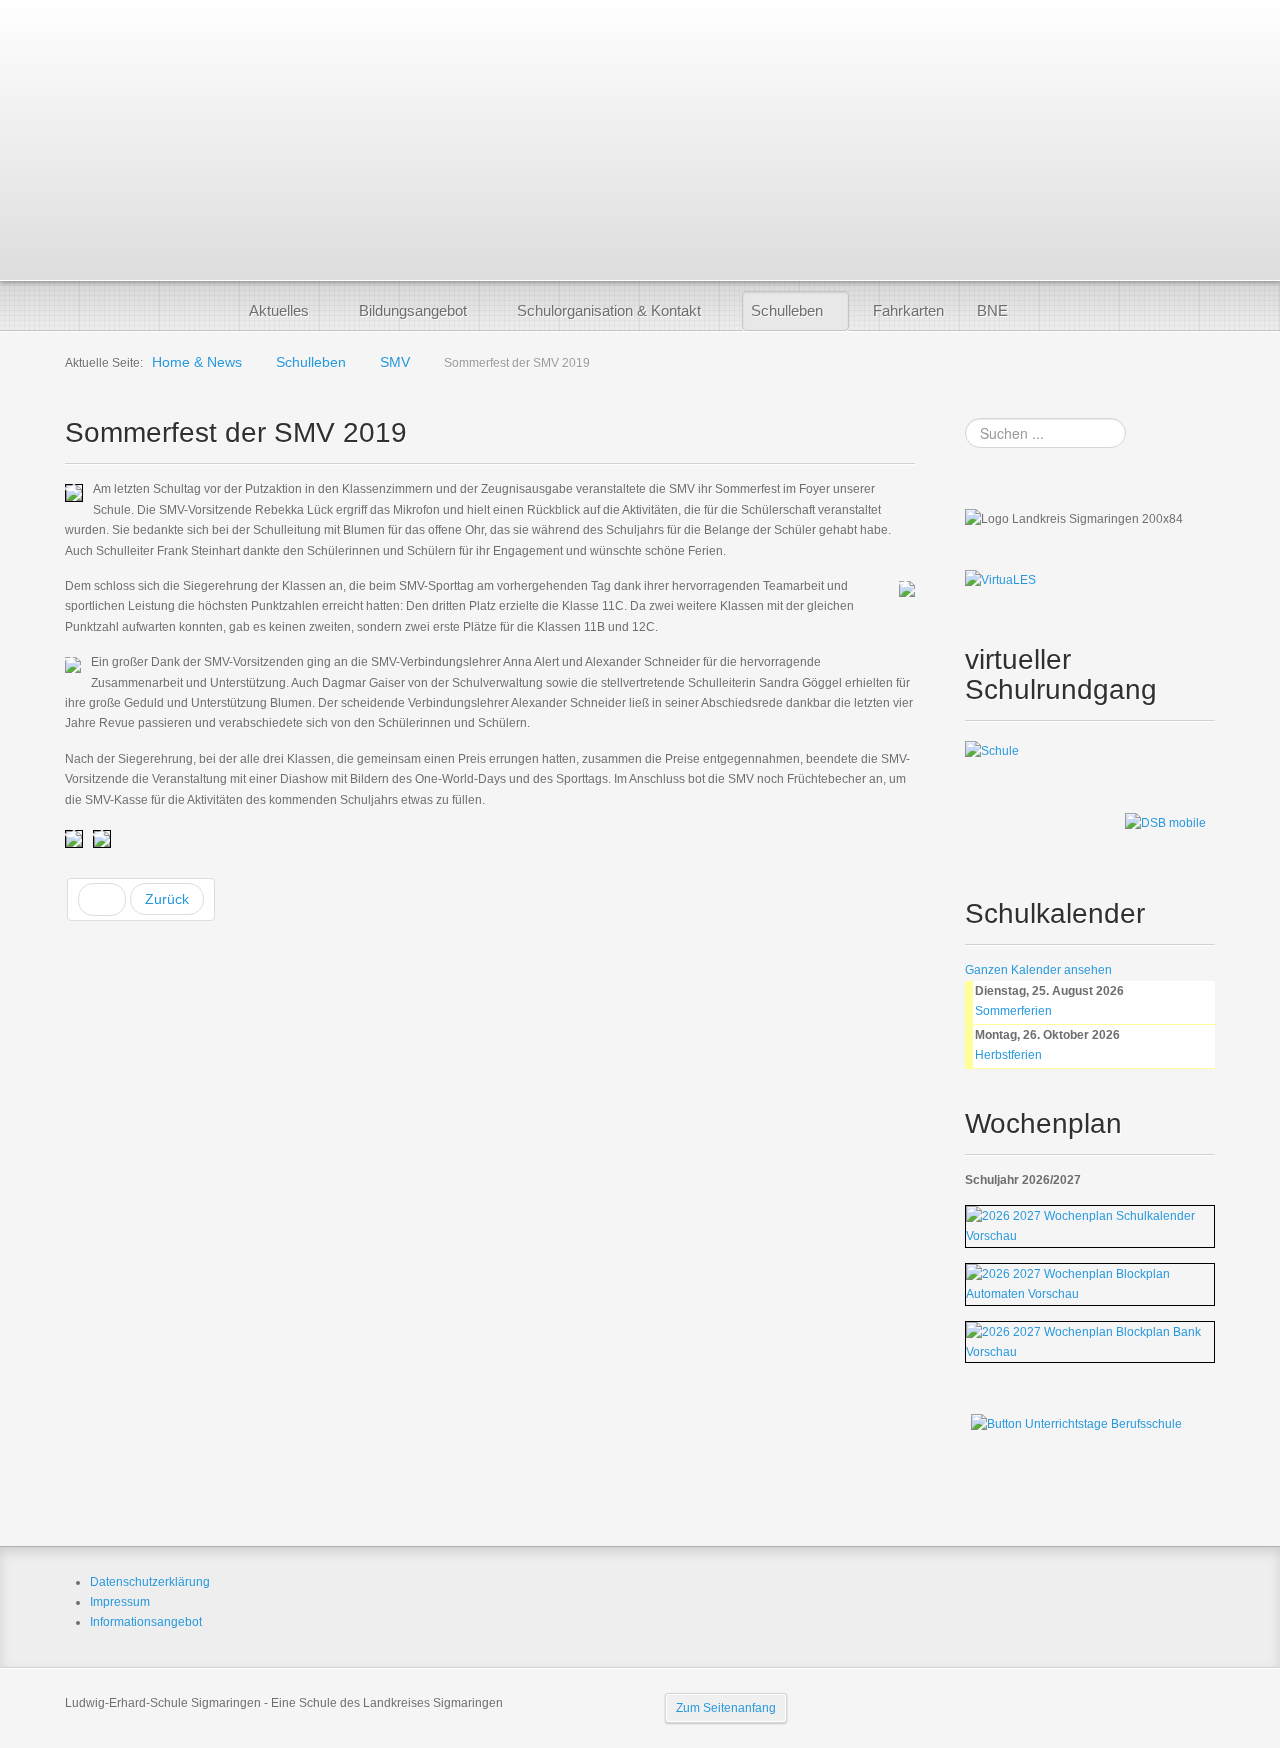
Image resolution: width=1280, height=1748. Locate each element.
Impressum (120, 1602)
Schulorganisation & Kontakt (609, 310)
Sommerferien (1013, 1011)
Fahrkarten (908, 310)
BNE (992, 310)
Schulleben (787, 310)
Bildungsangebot (413, 310)
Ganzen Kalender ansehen (1038, 970)
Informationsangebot (146, 1622)
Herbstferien (1008, 1055)
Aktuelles (279, 310)
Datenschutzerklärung (150, 1582)
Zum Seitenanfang (726, 1708)
